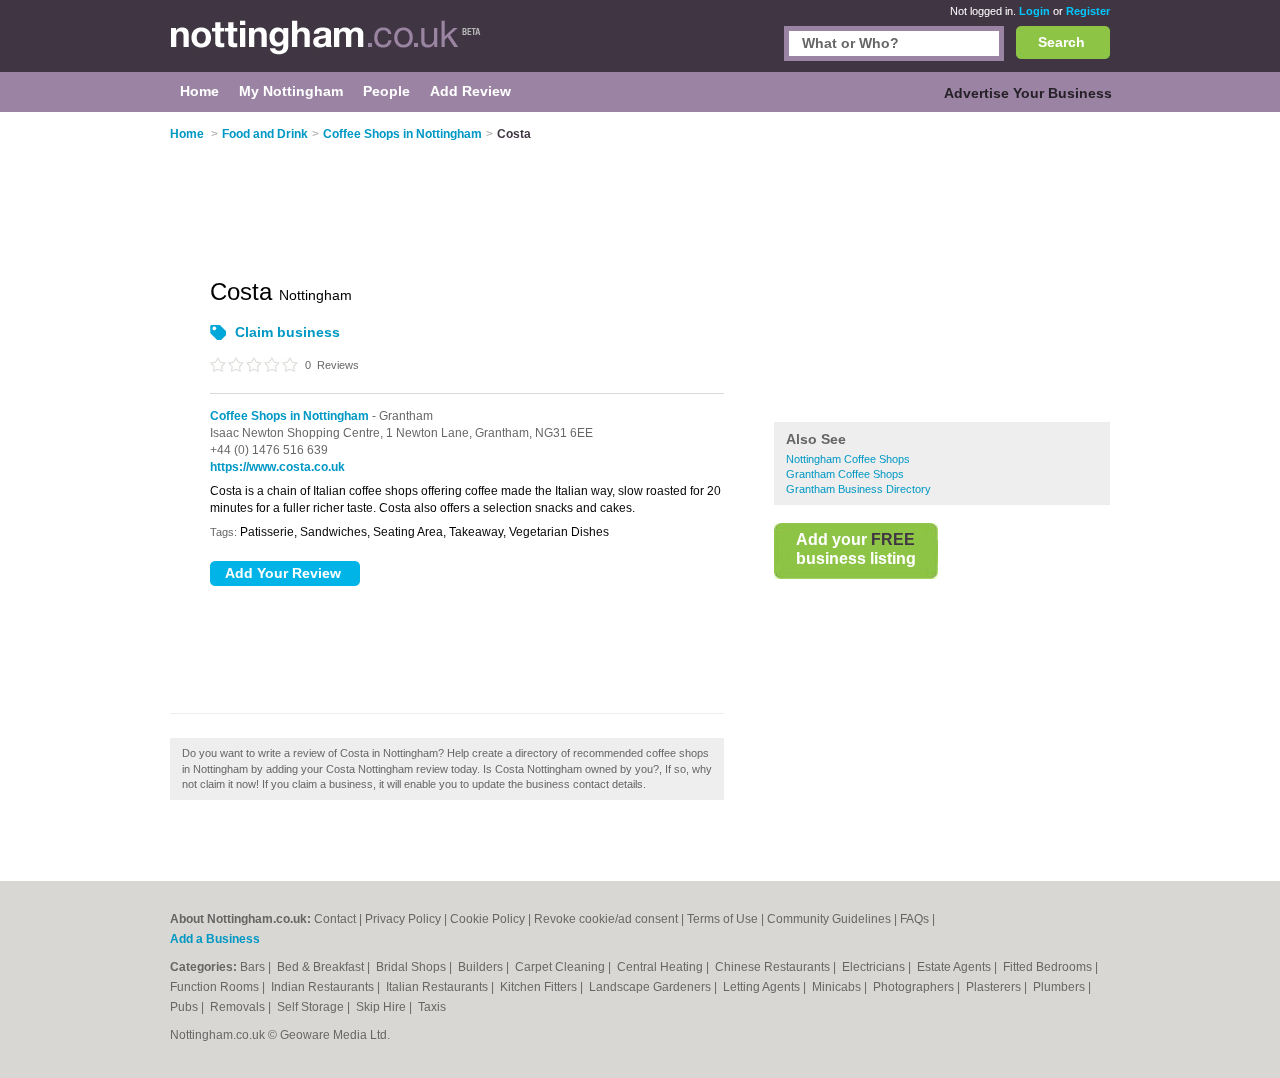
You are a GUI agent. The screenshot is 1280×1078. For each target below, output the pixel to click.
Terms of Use (722, 919)
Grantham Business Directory (858, 489)
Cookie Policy (487, 919)
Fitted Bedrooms (1049, 967)
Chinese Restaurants (774, 967)
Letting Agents (763, 987)
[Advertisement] (942, 269)
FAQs (914, 919)
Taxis (432, 1007)
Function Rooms (216, 987)
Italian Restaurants (438, 987)
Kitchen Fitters (540, 987)
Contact (335, 919)
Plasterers (995, 987)
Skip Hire (382, 1007)
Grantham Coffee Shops (845, 474)
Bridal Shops (412, 967)
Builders (482, 967)
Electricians (875, 967)
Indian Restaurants (324, 987)
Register (1088, 11)
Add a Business (215, 939)
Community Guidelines (829, 919)
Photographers (915, 987)
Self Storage (312, 1007)
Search (1061, 42)
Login (1034, 11)
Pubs (185, 1007)
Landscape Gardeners (651, 987)
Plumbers (1060, 987)
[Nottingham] (326, 46)
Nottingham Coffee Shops (848, 459)
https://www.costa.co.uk (277, 467)
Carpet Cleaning (561, 967)
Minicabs (838, 987)
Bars (254, 967)
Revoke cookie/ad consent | (610, 919)
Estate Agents (955, 967)
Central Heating (661, 967)
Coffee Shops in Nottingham (289, 416)
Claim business (287, 332)
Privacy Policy (403, 919)
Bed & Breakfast (322, 967)
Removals (239, 1007)
